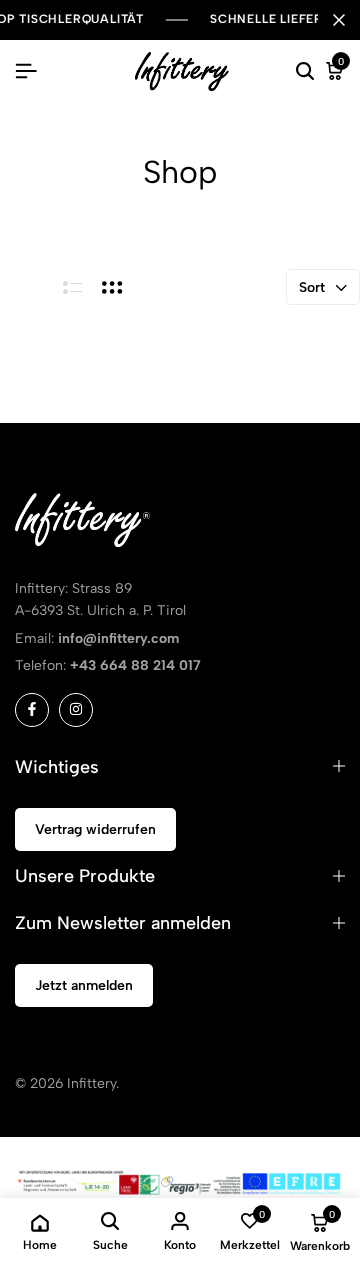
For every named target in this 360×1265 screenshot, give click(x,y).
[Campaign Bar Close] (339, 20)
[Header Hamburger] (26, 71)
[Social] (32, 710)
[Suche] (305, 72)
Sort (312, 287)
